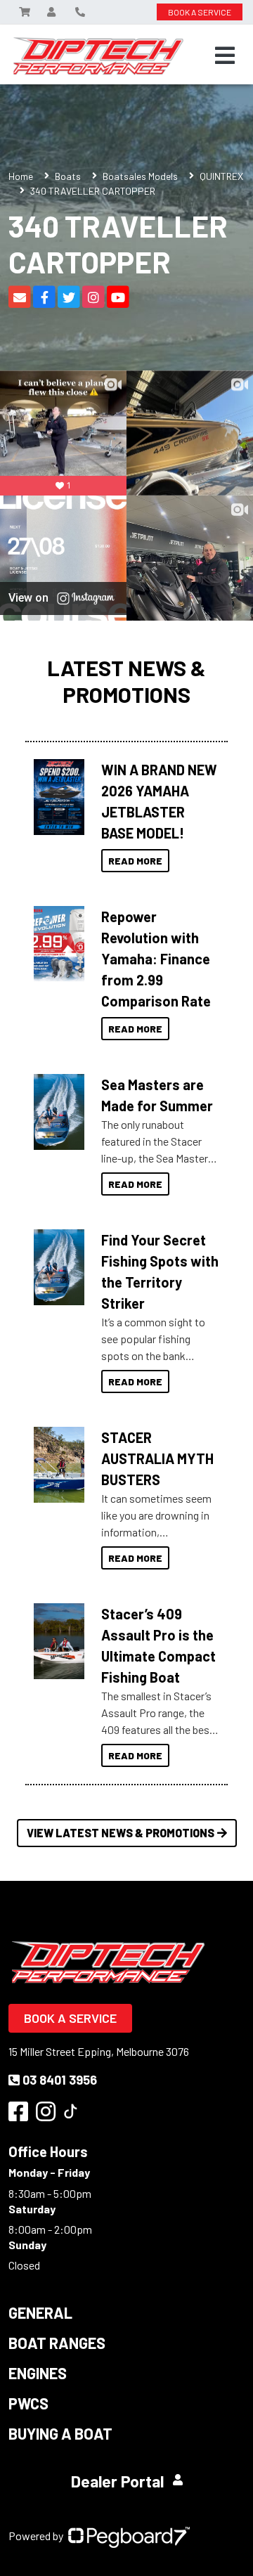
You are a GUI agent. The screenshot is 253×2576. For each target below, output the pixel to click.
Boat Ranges (57, 2343)
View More (59, 793)
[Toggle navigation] (225, 56)
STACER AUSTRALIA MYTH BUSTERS (157, 1458)
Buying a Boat (60, 2433)
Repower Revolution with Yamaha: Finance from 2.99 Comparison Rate (156, 959)
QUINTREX (221, 176)
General (40, 2312)
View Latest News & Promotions (121, 1833)
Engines (38, 2373)
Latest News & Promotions (126, 680)
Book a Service (70, 2018)
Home (21, 176)
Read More (135, 861)
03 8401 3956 (60, 2080)
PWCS (28, 2403)
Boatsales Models (140, 176)
